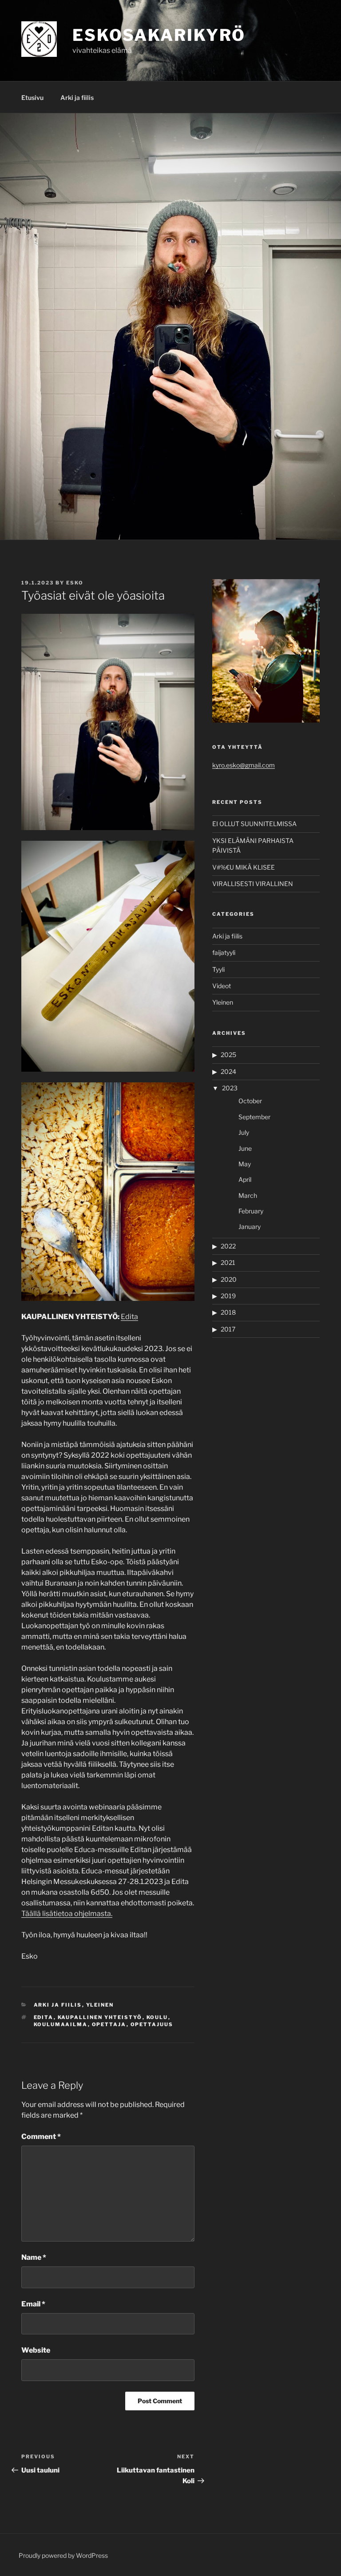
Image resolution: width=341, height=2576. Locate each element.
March (248, 1195)
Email (33, 2304)
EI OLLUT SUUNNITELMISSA (254, 824)
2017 (228, 1329)
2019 (228, 1296)
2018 (228, 1312)
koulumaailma (61, 2024)
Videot (222, 986)
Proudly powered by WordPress (63, 2555)
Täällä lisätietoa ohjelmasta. (67, 1914)
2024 (228, 1071)
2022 (228, 1246)
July (244, 1132)
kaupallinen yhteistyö (100, 2017)
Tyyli (218, 969)
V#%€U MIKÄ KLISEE (244, 867)
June (245, 1148)
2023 (230, 1088)
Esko (75, 583)
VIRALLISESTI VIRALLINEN (253, 884)
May (245, 1164)
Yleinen (100, 2005)
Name (34, 2257)
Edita (129, 1317)
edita (44, 2017)
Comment (41, 2137)
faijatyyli (224, 952)
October (250, 1101)
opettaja (109, 2024)
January (250, 1226)
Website (36, 2350)
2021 (228, 1262)
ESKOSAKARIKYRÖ (159, 35)
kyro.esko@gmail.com (244, 765)
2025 (228, 1055)
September (254, 1117)
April (245, 1179)
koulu (157, 2017)
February (251, 1211)
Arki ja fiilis (77, 97)
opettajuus (152, 2024)
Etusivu (32, 97)
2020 (229, 1279)
